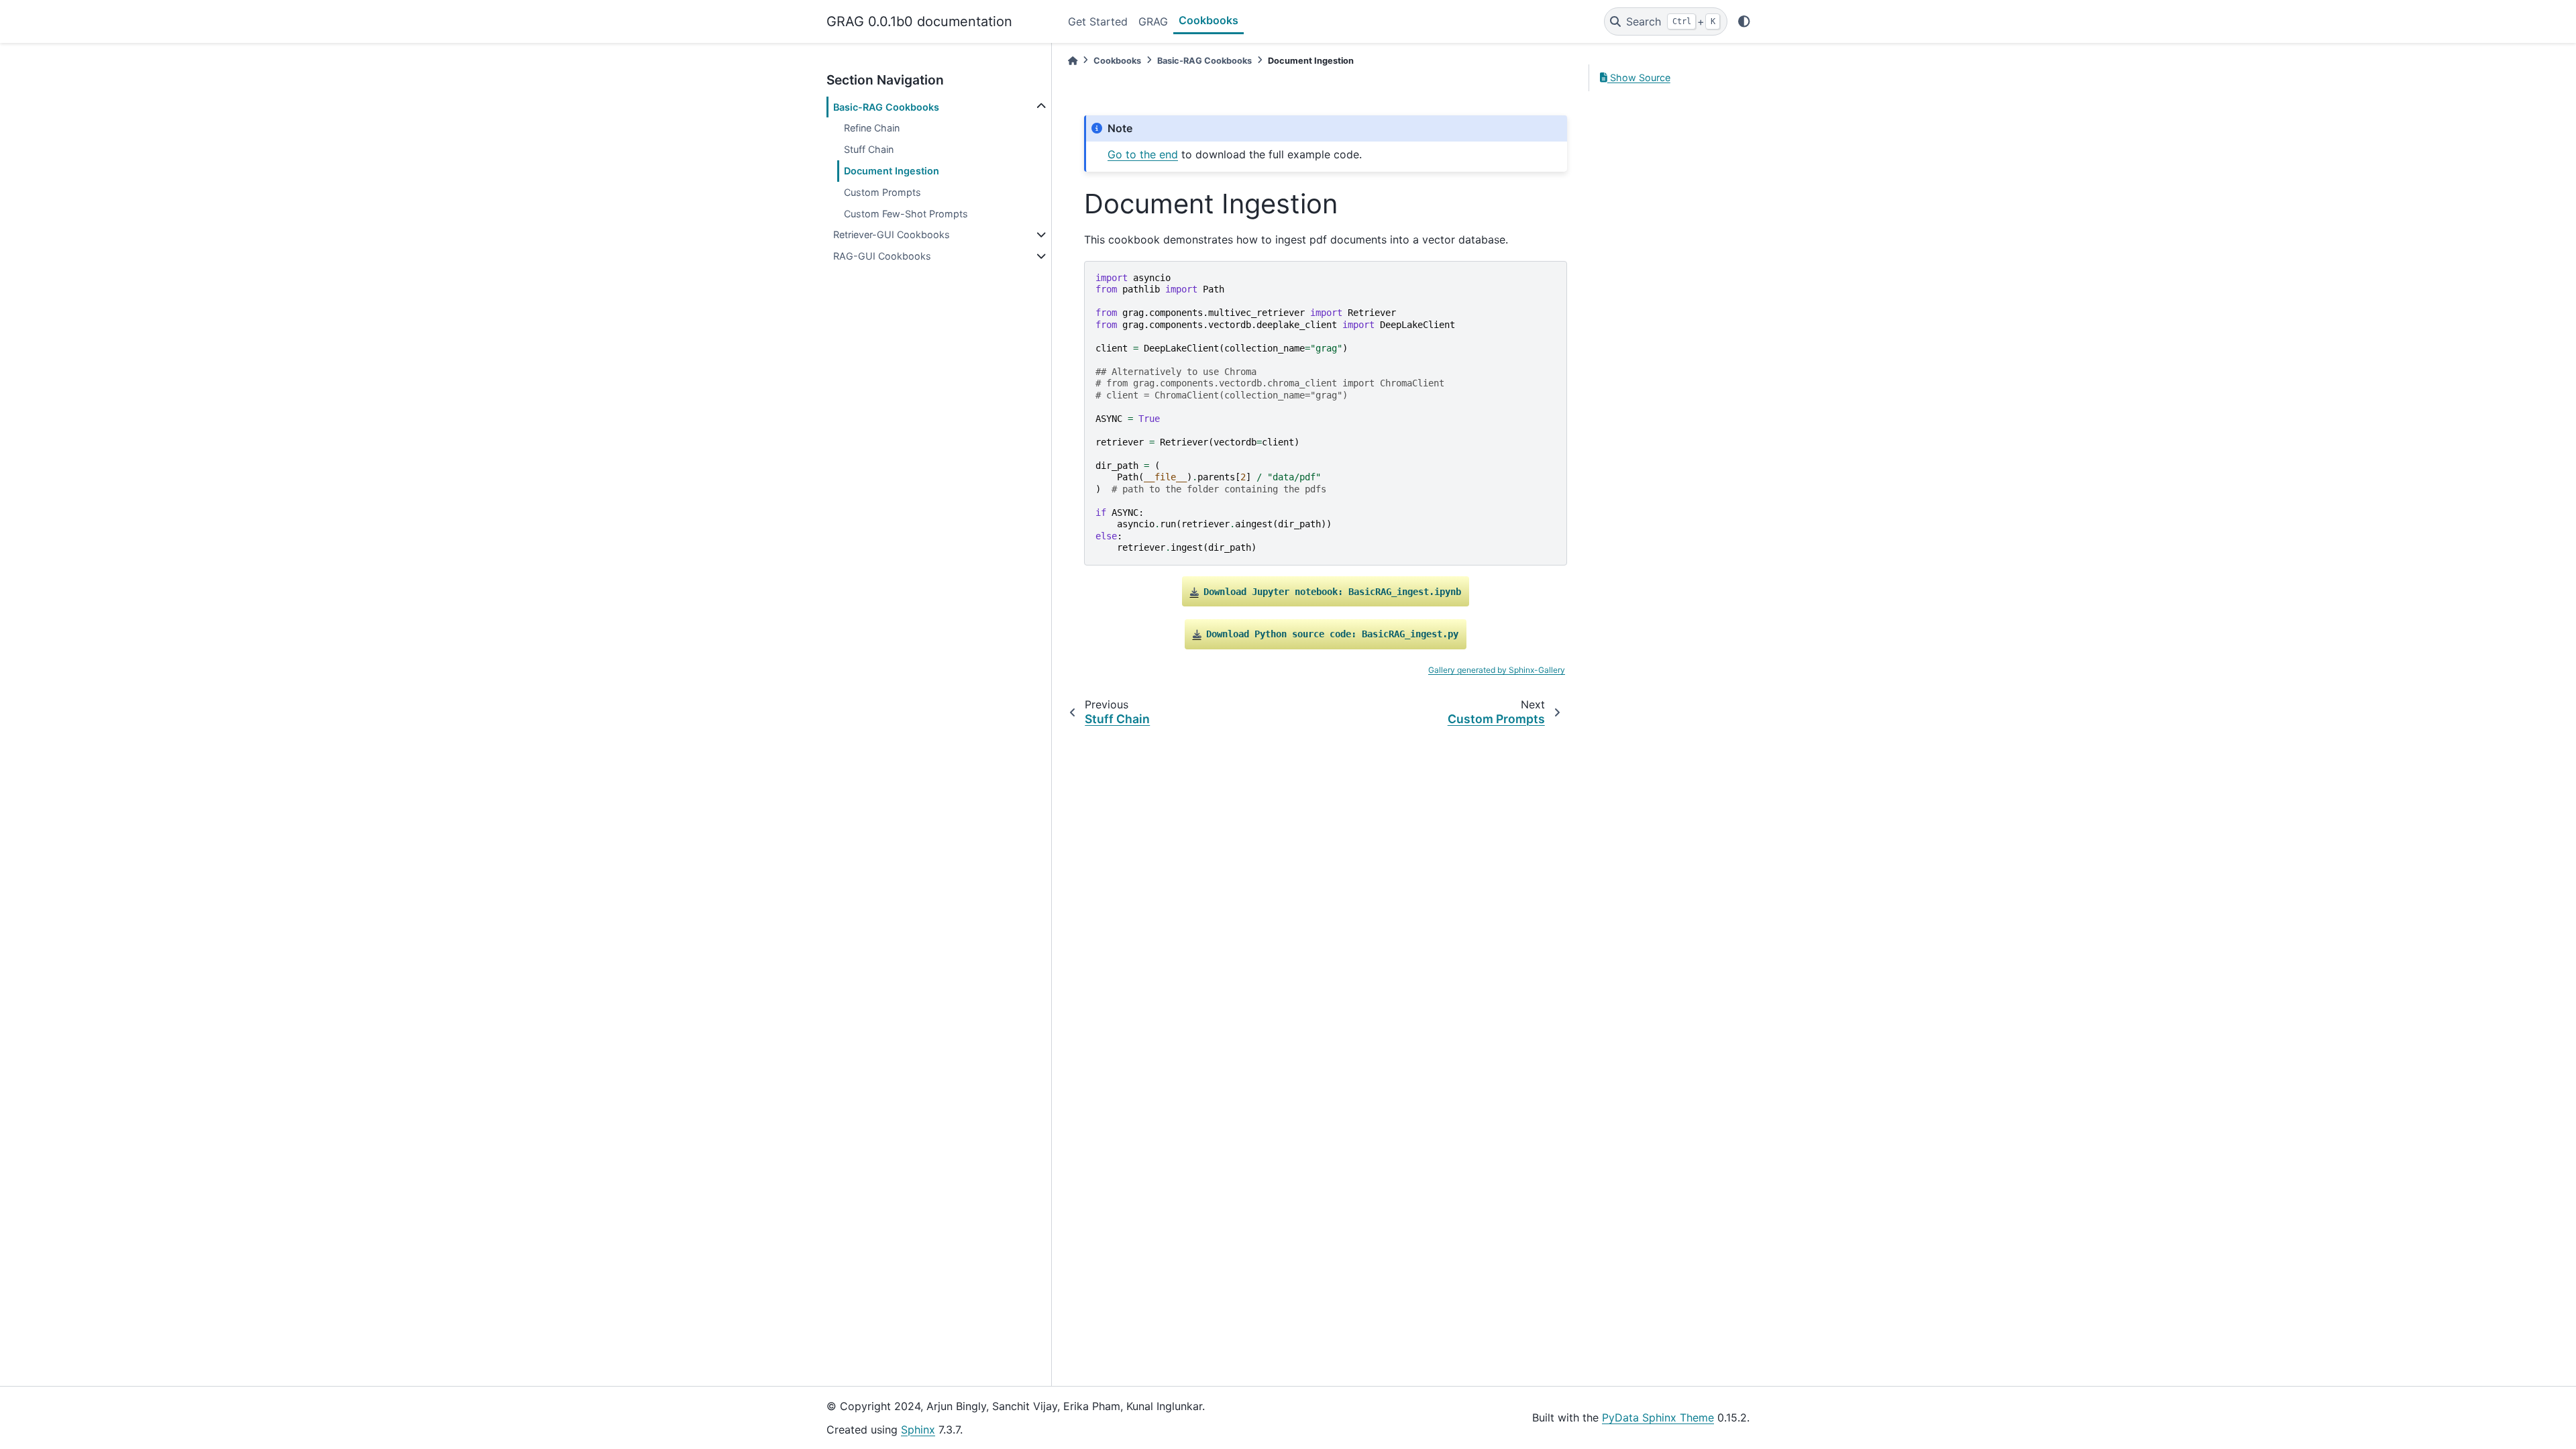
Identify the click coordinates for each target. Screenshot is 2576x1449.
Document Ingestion (892, 171)
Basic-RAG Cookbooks (886, 107)
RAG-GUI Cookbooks (882, 256)
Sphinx (918, 1430)
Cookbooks (1209, 20)
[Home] (1073, 61)
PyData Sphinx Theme (1658, 1417)
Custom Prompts (882, 192)
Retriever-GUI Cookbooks (892, 234)
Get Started (1098, 21)
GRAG (1153, 21)
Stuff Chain (869, 149)
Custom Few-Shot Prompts (906, 214)
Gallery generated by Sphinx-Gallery (1497, 670)
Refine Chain (872, 128)
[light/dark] (1744, 21)
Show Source (1639, 77)
